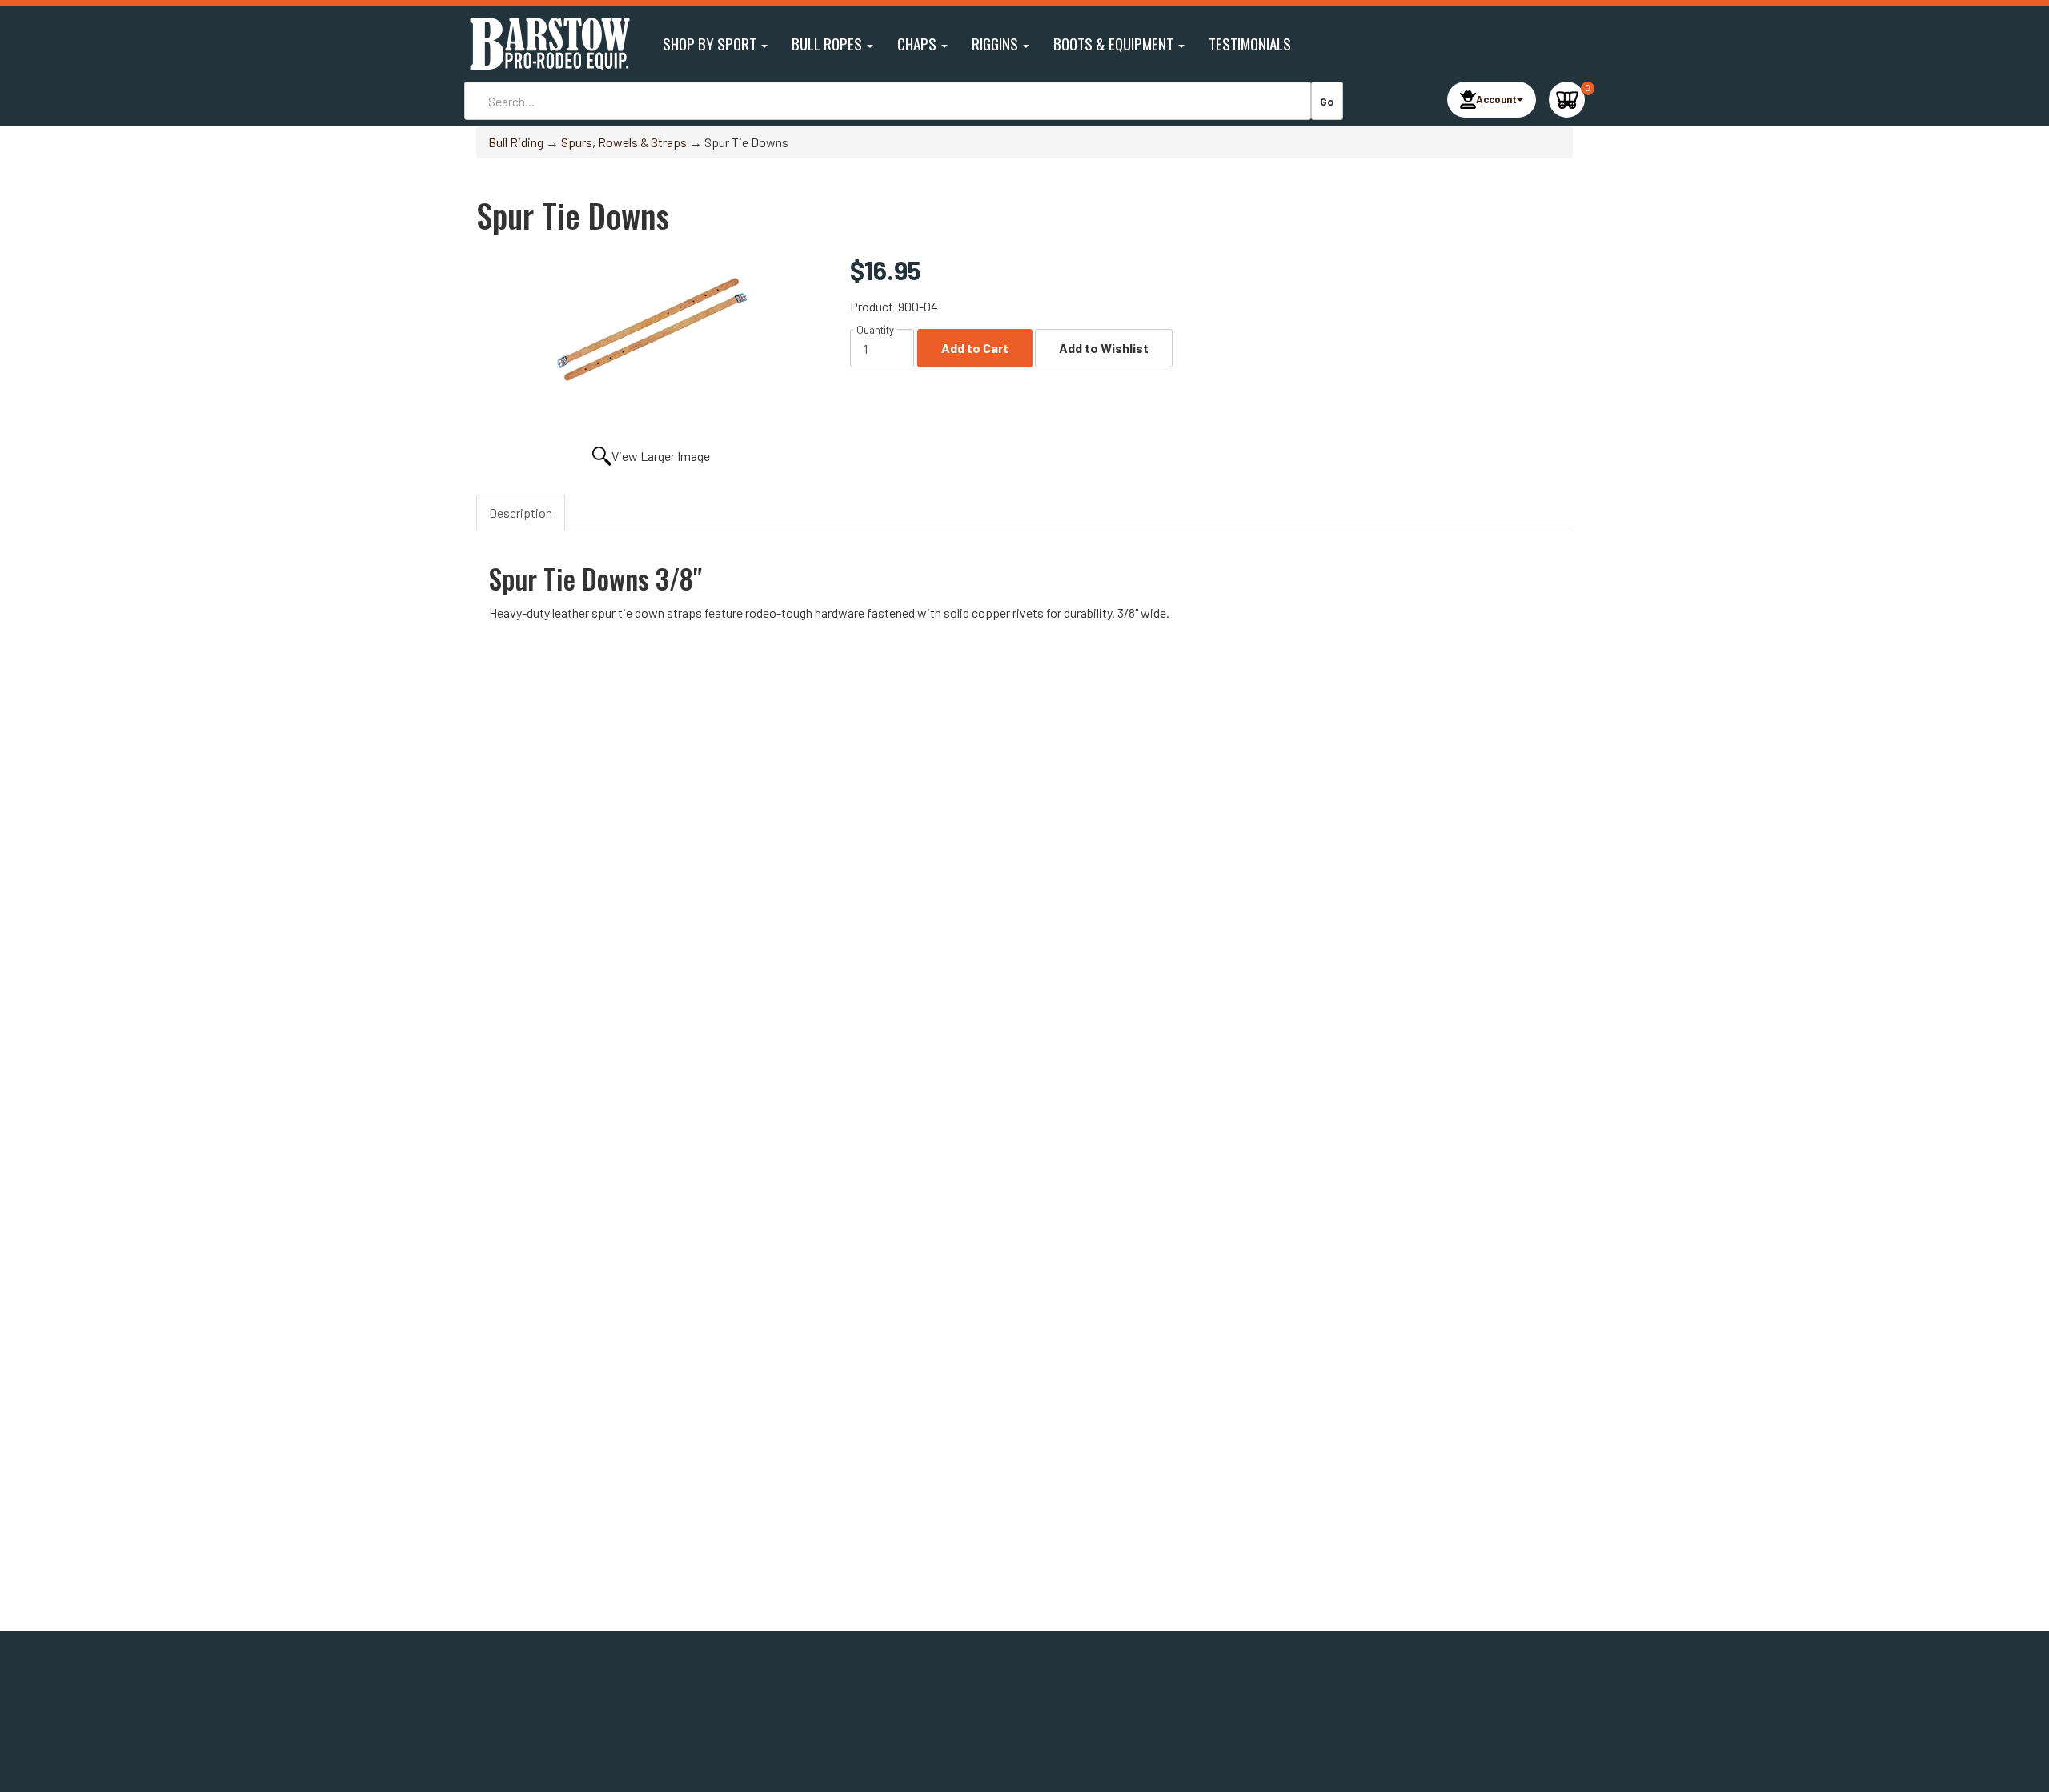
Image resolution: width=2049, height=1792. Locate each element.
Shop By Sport (711, 44)
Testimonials (1250, 44)
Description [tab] (521, 513)
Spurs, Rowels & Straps (624, 142)
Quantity (875, 330)
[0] (1567, 100)
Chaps (918, 44)
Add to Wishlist (1104, 348)
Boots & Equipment (1115, 44)
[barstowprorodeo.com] (548, 44)
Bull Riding (516, 142)
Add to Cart (975, 348)
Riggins (996, 44)
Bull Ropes (828, 44)
